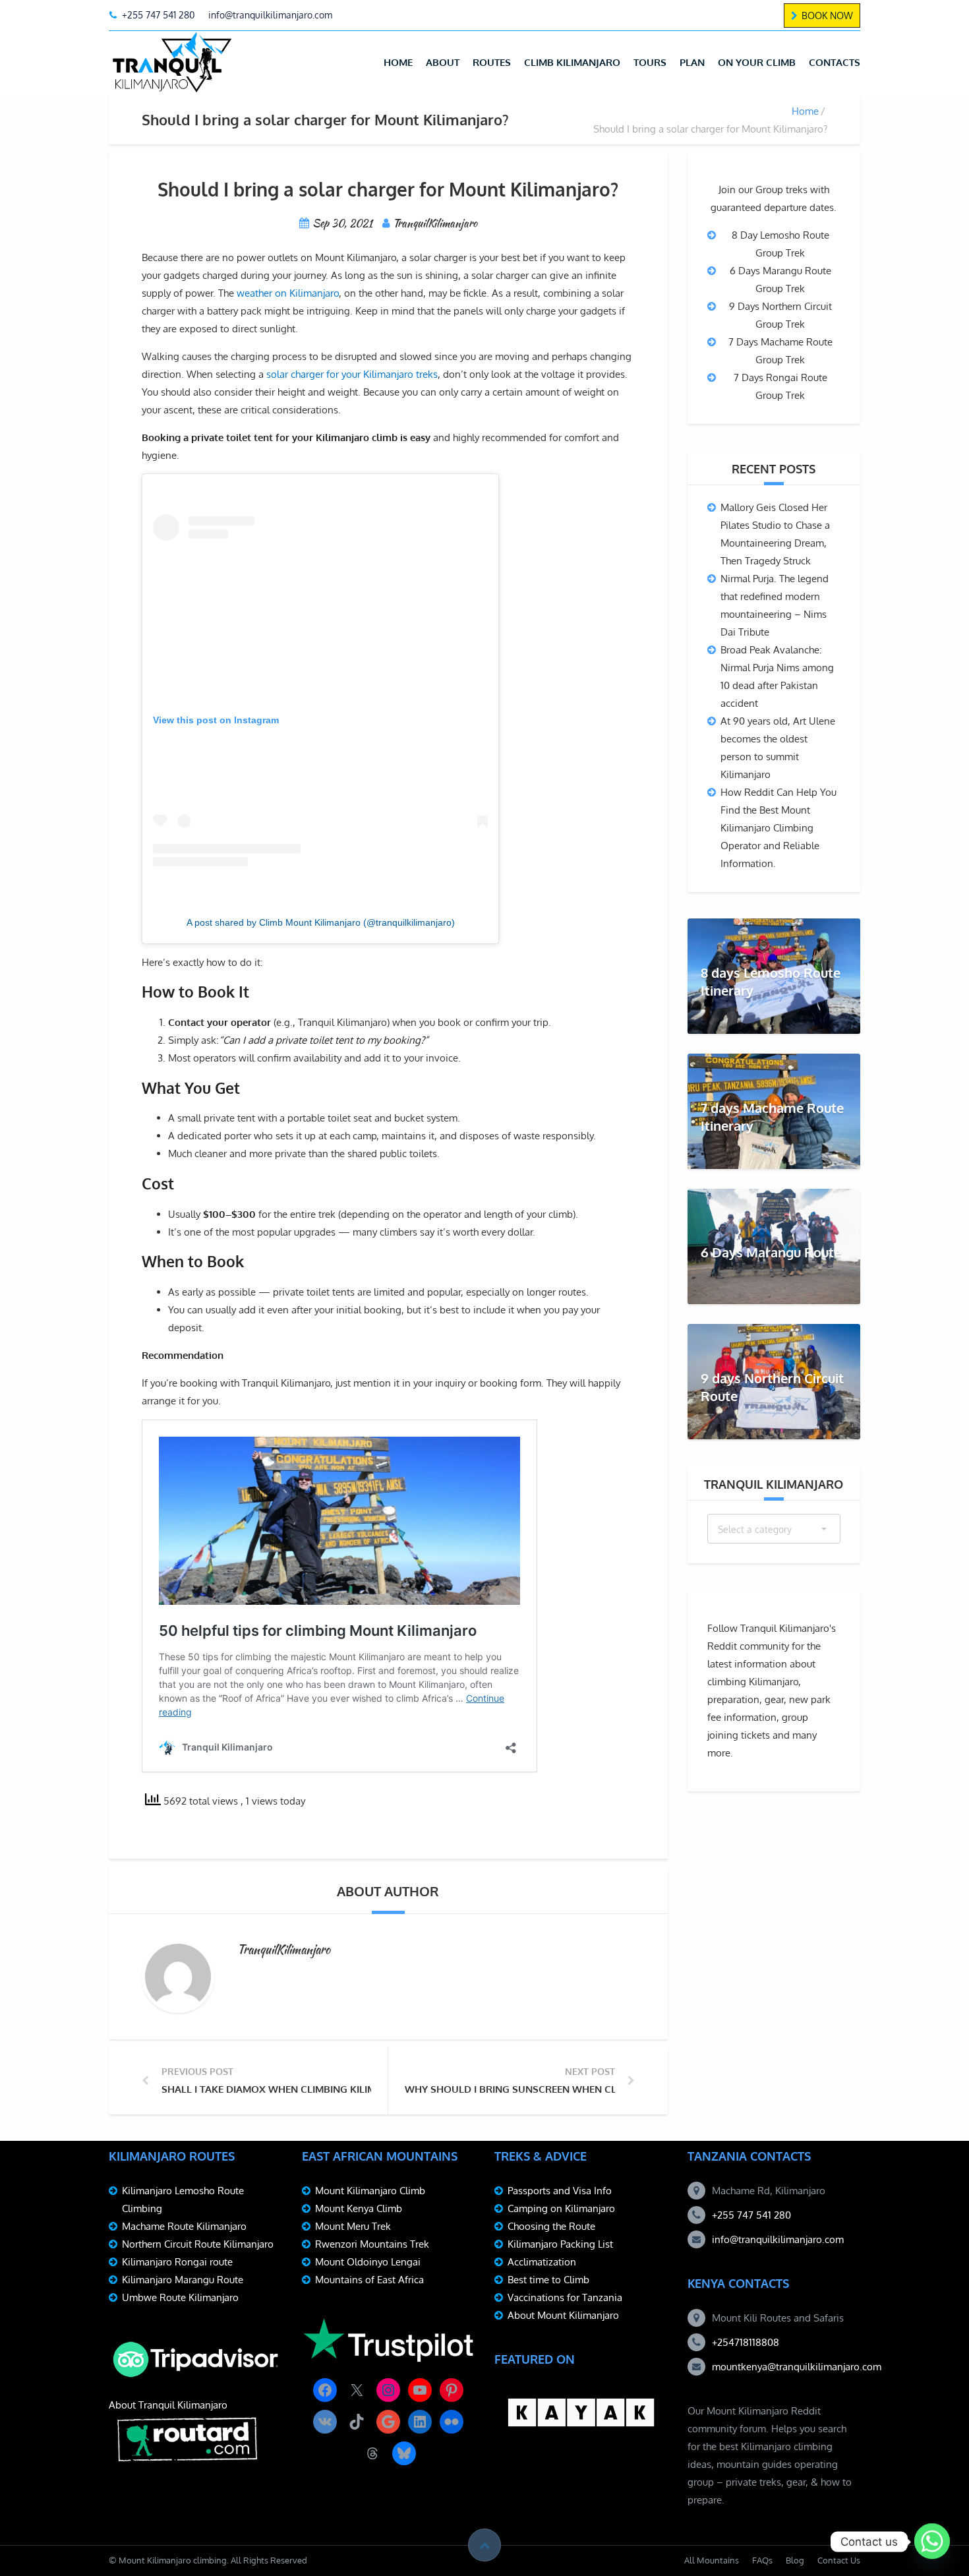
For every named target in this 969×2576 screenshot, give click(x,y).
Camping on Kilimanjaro (561, 2208)
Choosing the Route (551, 2226)
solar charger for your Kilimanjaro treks (352, 374)
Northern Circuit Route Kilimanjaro (198, 2244)
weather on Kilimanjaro (288, 293)
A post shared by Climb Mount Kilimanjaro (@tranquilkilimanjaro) (321, 922)
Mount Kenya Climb (359, 2208)
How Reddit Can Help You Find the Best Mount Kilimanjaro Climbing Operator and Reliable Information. (778, 828)
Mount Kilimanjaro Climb (370, 2191)
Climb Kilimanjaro (572, 62)
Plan (692, 62)
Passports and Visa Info (560, 2191)
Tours (650, 62)
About (443, 62)
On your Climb (757, 62)
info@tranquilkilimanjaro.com (778, 2239)
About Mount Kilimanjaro (563, 2315)
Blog (795, 2560)
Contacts (835, 62)
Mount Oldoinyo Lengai (368, 2262)
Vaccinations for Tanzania (565, 2297)
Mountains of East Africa (369, 2280)
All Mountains (712, 2560)
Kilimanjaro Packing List (560, 2244)
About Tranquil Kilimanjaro (168, 2405)
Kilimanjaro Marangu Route (183, 2280)
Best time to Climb (548, 2280)
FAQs (762, 2560)
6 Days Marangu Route (771, 1252)
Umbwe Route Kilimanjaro (180, 2297)
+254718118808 (746, 2342)
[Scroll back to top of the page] (484, 2545)
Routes (492, 62)
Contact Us (839, 2560)
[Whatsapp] (932, 2542)
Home (398, 62)
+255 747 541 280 (751, 2215)
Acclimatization (542, 2262)
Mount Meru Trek (353, 2226)
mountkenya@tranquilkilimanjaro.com (797, 2367)
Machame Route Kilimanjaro (184, 2226)
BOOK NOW (827, 15)
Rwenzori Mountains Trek (372, 2244)
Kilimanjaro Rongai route (177, 2262)
